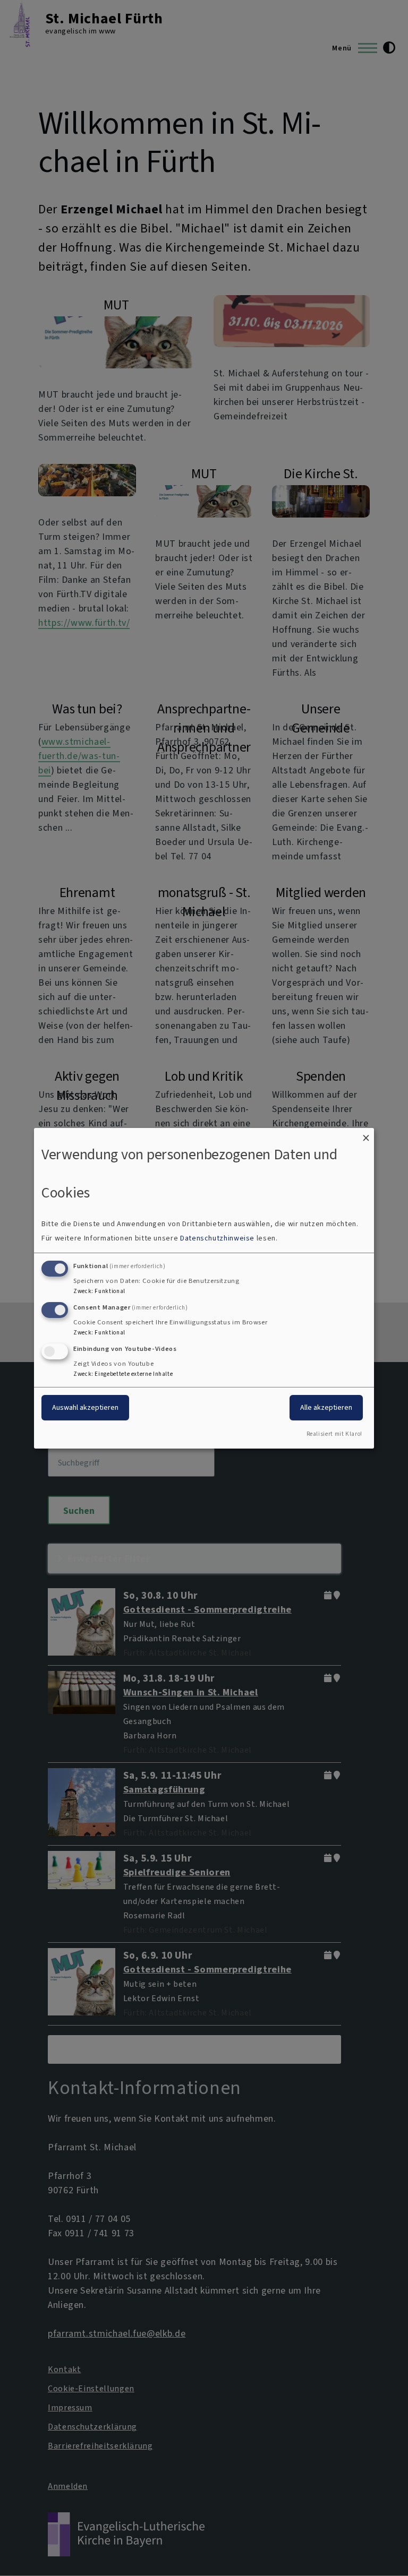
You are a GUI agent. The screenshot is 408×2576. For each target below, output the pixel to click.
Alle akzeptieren (326, 1407)
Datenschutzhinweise (217, 1238)
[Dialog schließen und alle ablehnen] (366, 1134)
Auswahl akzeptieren (85, 1407)
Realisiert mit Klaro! (334, 1434)
